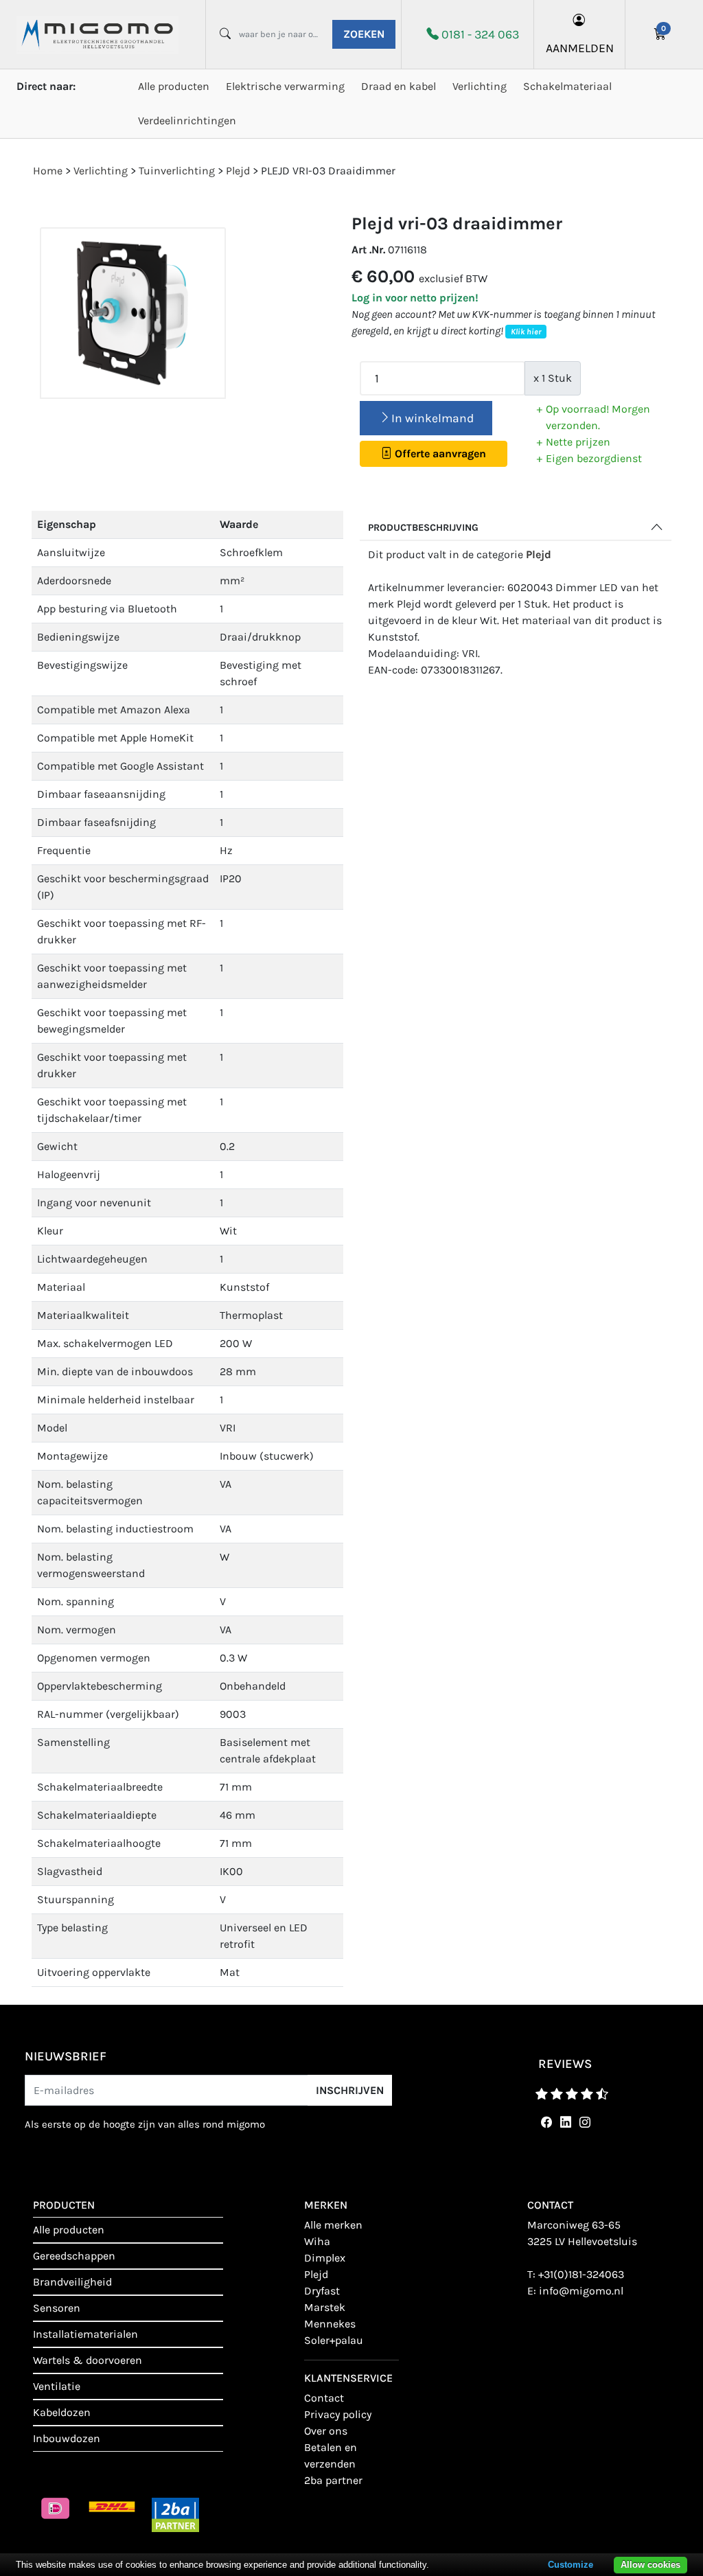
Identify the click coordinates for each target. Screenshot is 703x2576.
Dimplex (325, 2258)
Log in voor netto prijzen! (415, 298)
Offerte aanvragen (439, 453)
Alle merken (333, 2225)
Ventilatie (57, 2386)
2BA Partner (333, 2480)
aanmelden (580, 48)
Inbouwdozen (67, 2438)
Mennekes (330, 2324)
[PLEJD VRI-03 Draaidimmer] (133, 313)
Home (48, 171)
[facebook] (544, 2123)
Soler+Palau (334, 2340)
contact (324, 2398)
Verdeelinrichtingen (187, 120)
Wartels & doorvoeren (88, 2360)
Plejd (539, 554)
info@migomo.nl (581, 2291)
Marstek (325, 2307)
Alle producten (174, 86)
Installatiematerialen (85, 2334)
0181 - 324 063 (480, 34)
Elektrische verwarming (285, 86)
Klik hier (526, 332)
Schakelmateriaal (567, 86)
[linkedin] (563, 2123)
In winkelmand (433, 418)
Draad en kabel (399, 86)
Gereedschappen (74, 2256)
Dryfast (322, 2291)
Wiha (317, 2241)
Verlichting (480, 86)
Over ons (326, 2431)
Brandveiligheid (72, 2282)
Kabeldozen (62, 2412)
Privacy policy (338, 2414)
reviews (565, 2064)
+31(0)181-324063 (581, 2274)
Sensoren (57, 2308)
